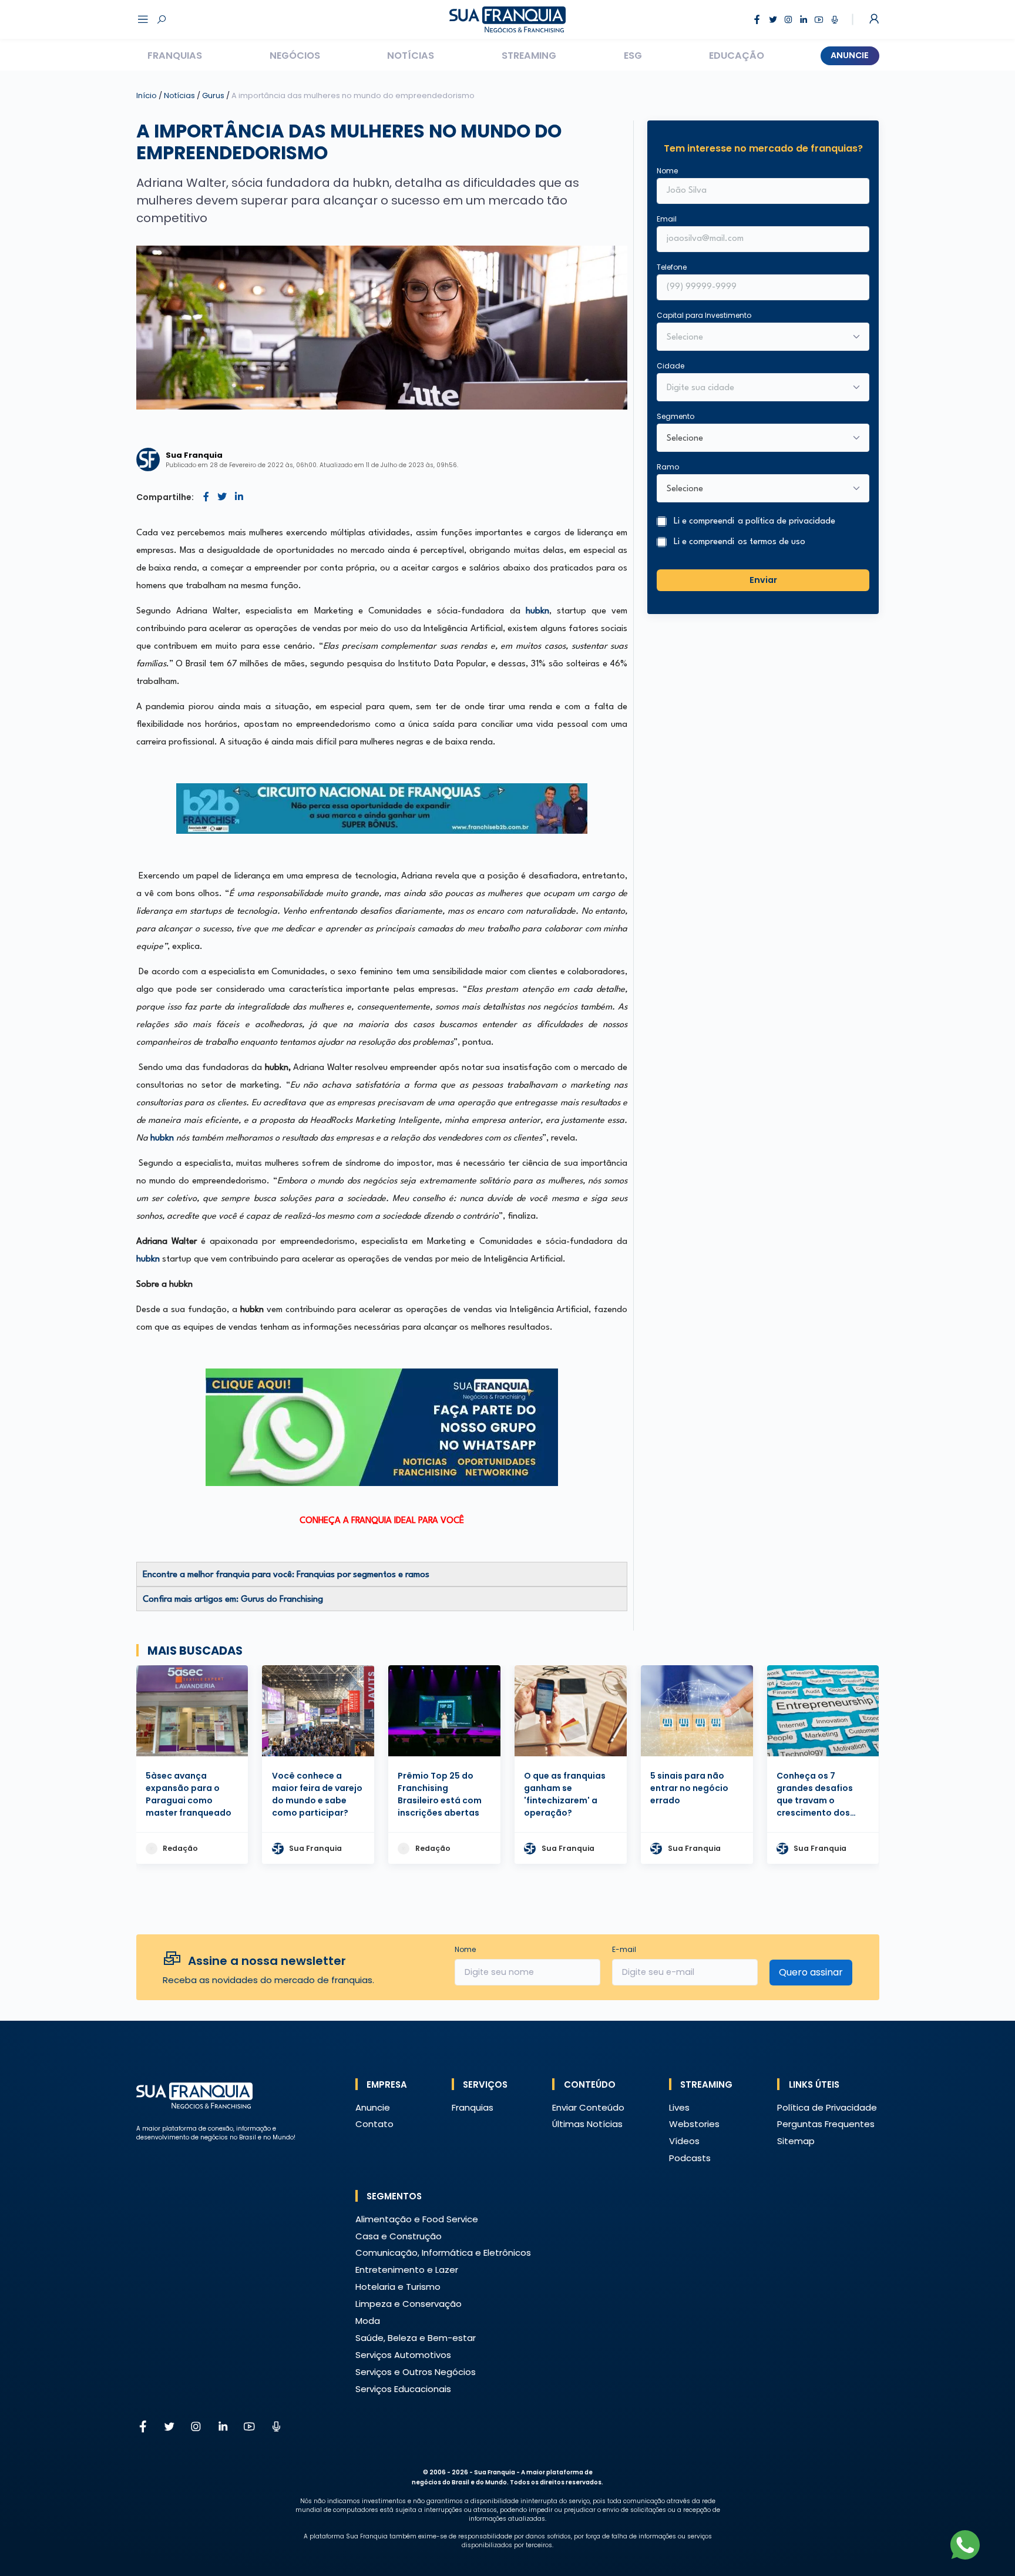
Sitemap (796, 2141)
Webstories (694, 2124)
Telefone (672, 267)
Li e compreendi (754, 521)
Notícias (411, 56)
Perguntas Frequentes (826, 2124)
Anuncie (850, 55)
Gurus (214, 95)
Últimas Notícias (587, 2124)
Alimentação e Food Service (417, 2219)
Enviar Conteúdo (588, 2107)
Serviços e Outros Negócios (416, 2372)
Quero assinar (811, 1972)
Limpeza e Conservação (409, 2304)
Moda (368, 2321)
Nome (667, 171)
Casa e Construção (399, 2236)
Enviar (763, 579)
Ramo (668, 467)
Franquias (175, 56)
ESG (633, 56)
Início (147, 95)
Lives (679, 2107)
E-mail (624, 1949)
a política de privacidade (787, 521)
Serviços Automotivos (403, 2355)
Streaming (529, 56)
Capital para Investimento (704, 315)
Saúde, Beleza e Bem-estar (416, 2338)
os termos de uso (772, 542)
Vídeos (684, 2141)
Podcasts (690, 2158)
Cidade (670, 366)
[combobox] (755, 388)
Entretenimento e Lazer (407, 2270)
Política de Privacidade (827, 2107)
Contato (374, 2124)
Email (667, 219)
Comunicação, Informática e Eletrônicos (443, 2253)
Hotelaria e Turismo (398, 2287)
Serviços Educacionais (403, 2389)
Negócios (295, 56)
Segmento (675, 416)
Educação (737, 56)
